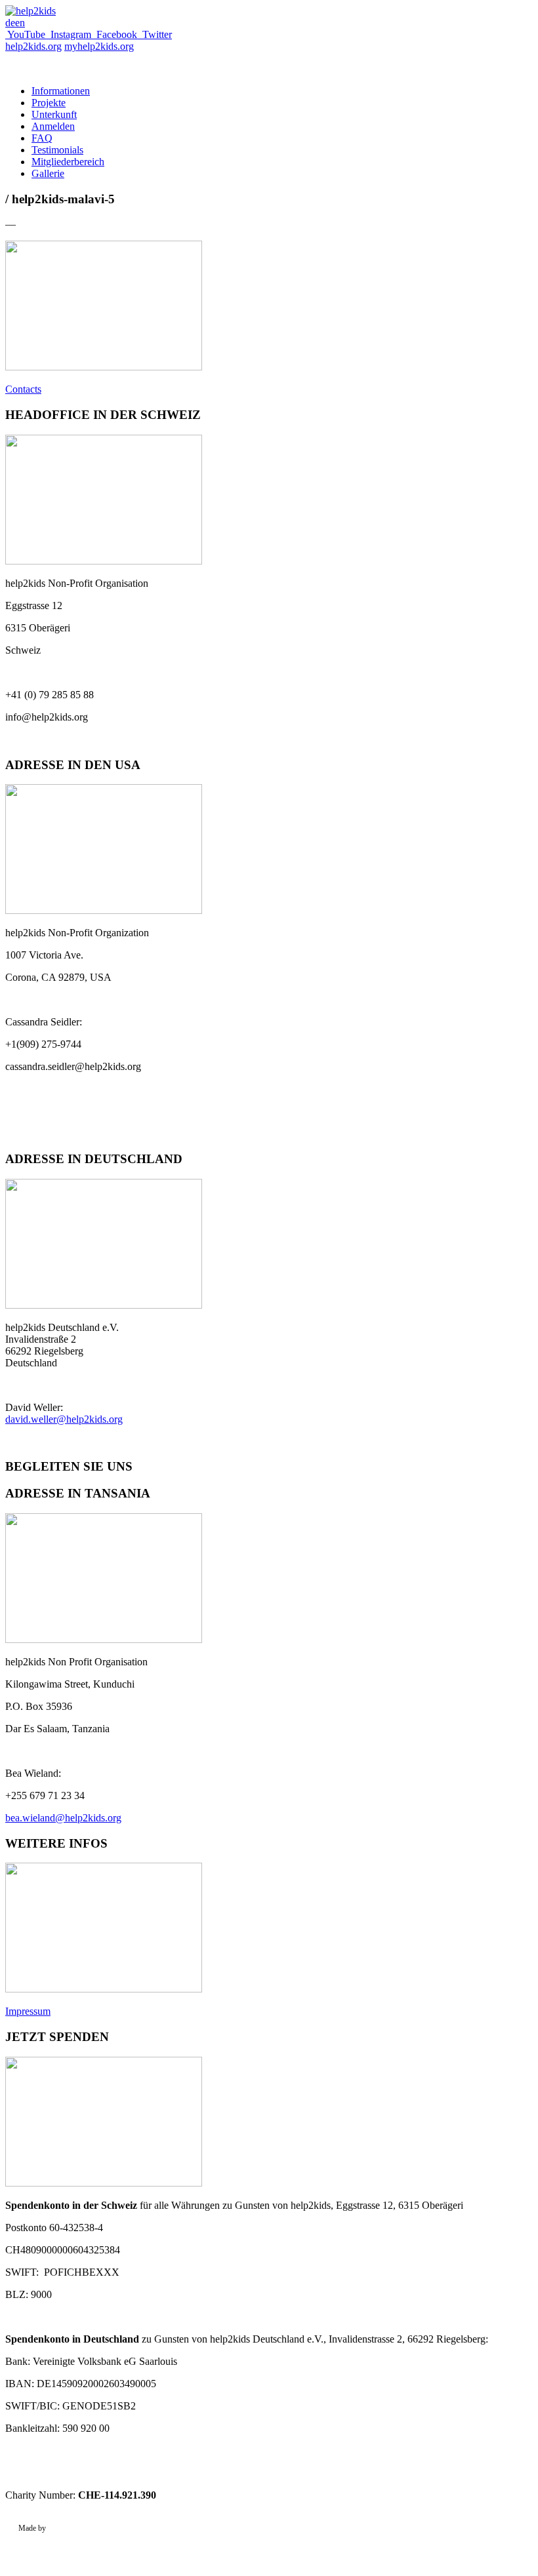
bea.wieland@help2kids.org (63, 1818)
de (10, 23)
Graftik (59, 2528)
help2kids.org (33, 46)
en (20, 23)
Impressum (28, 2011)
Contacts (23, 389)
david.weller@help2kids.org (64, 1419)
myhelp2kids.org (99, 46)
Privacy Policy (41, 2546)
